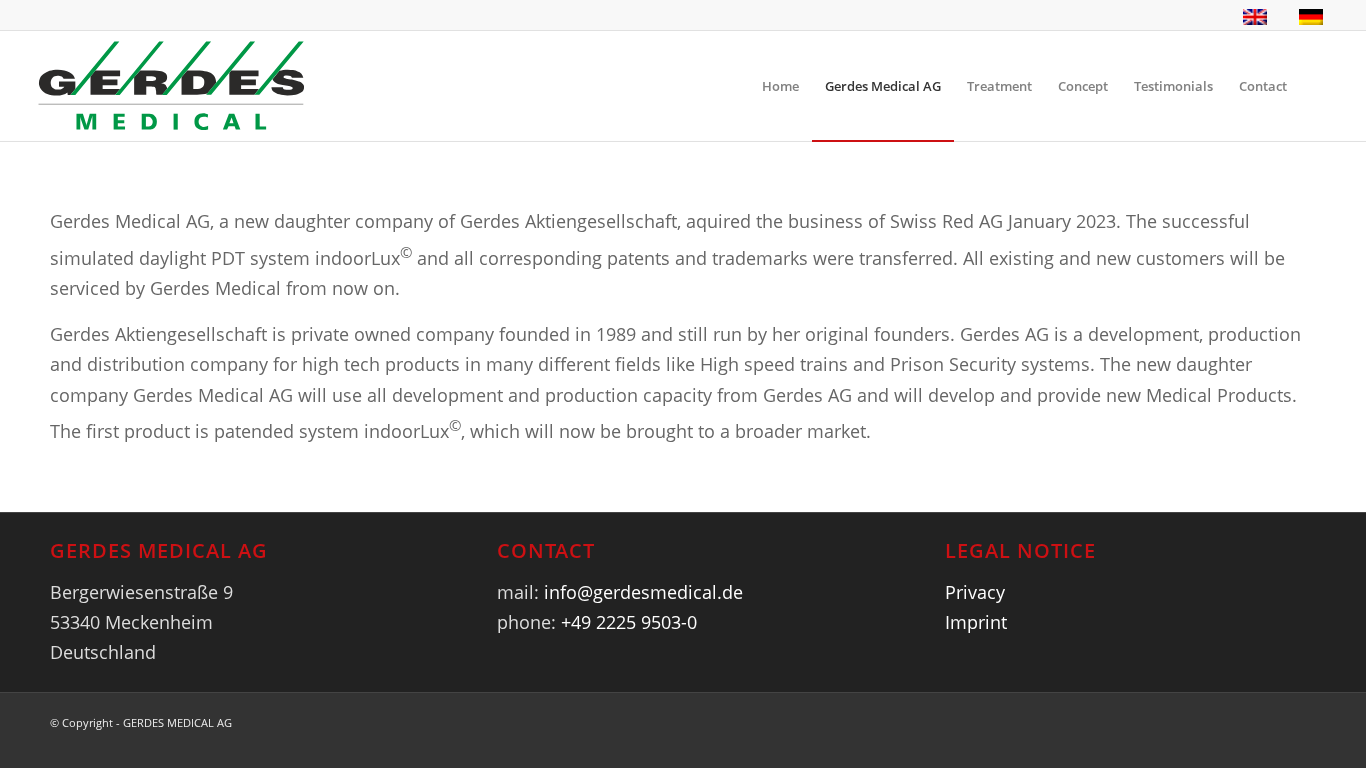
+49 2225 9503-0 (629, 622)
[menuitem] (780, 86)
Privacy (975, 592)
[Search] (1319, 86)
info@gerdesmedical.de (643, 592)
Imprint (976, 622)
